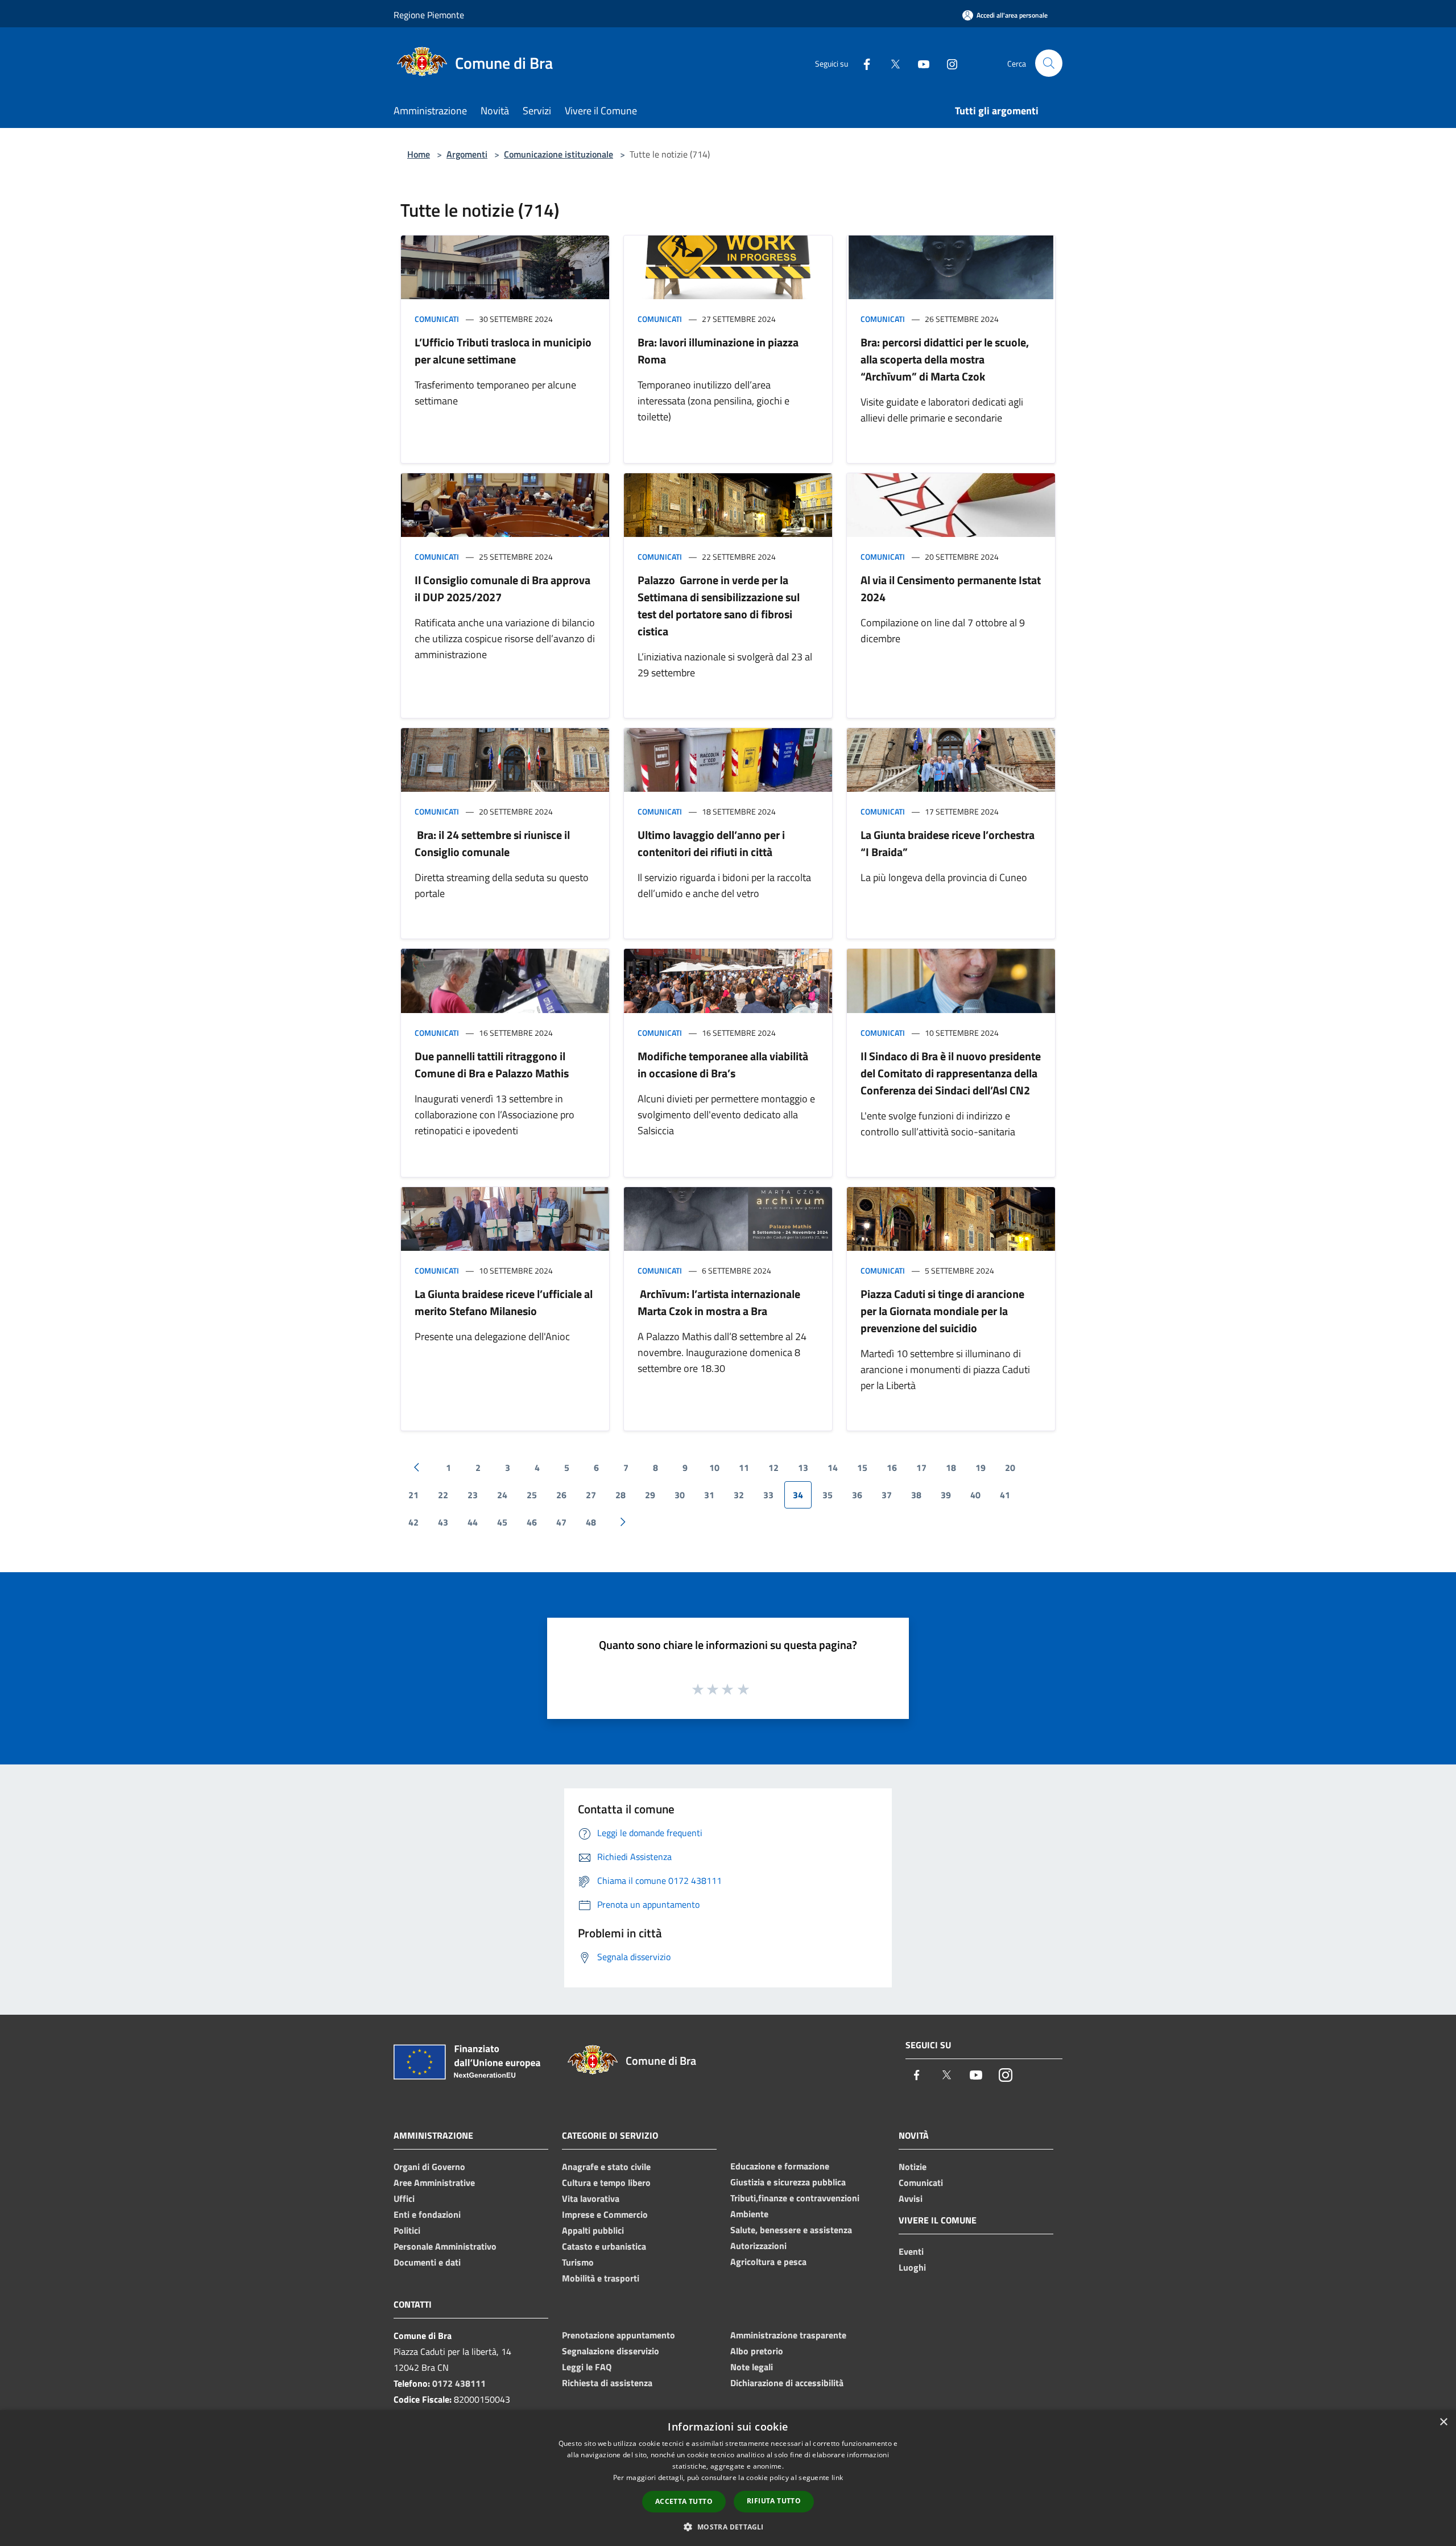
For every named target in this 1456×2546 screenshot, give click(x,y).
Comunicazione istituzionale (559, 154)
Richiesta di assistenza (607, 2383)
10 (714, 1468)
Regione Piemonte (429, 15)
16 (892, 1468)
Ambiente (749, 2214)
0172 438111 (459, 2383)
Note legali (752, 2367)
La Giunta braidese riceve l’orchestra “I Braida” (948, 843)
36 (857, 1495)
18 (951, 1468)
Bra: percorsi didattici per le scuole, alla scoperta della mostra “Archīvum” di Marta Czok (945, 359)
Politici (407, 2230)
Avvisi (911, 2198)
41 (1005, 1495)
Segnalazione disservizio (611, 2351)
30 (680, 1495)
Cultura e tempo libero (606, 2183)
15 (862, 1468)
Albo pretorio (757, 2351)
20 (1010, 1468)
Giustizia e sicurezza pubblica (788, 2182)
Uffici (404, 2198)
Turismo (578, 2262)
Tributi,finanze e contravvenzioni (795, 2198)
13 (803, 1468)
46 (532, 1522)
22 (443, 1495)
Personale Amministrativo (445, 2246)
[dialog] (728, 2478)
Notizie (913, 2167)
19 (981, 1468)
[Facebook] (862, 63)
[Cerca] (1049, 63)
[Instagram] (948, 63)
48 (591, 1522)
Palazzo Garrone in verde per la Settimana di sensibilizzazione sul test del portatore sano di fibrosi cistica (719, 605)
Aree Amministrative (434, 2183)
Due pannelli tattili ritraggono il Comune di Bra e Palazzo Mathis (492, 1065)
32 (739, 1495)
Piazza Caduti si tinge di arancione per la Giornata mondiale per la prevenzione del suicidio (942, 1311)
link (837, 2477)
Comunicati (437, 319)
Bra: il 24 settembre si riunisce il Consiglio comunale (492, 843)
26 (561, 1495)
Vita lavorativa (591, 2198)
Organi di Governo (429, 2167)
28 (621, 1495)
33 (768, 1495)
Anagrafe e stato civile (606, 2167)
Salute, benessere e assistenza (791, 2230)
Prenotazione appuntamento (619, 2335)
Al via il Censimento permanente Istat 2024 (951, 588)
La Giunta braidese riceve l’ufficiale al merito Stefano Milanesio (504, 1302)
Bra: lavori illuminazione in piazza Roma (718, 351)
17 (921, 1468)
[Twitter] (891, 63)
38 (916, 1495)
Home (419, 154)
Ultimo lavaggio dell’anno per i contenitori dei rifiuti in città (711, 843)
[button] (728, 2527)
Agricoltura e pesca (768, 2262)
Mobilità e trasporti (601, 2278)
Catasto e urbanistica (604, 2246)
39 (946, 1495)
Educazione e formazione (780, 2166)
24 (502, 1495)
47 (561, 1522)
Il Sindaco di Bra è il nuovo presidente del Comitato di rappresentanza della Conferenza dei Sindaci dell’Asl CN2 (951, 1073)
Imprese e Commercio (605, 2214)
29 (650, 1495)
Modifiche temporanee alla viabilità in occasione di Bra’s (723, 1065)
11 (744, 1468)
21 (413, 1495)
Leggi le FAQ (587, 2367)
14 (833, 1468)
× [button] (1443, 2422)
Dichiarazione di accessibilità (787, 2383)
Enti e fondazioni (427, 2214)
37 (887, 1495)
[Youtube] (919, 63)
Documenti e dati (427, 2262)
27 (591, 1495)
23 (473, 1495)
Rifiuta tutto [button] (774, 2501)
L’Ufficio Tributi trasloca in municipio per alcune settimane (503, 351)
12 (773, 1468)
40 (975, 1495)
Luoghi (912, 2267)
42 (413, 1522)
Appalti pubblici (593, 2230)
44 (473, 1522)
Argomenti (467, 154)
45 (502, 1522)
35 (828, 1495)
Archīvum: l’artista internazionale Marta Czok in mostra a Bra (719, 1302)
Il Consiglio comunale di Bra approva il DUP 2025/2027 (502, 588)
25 (532, 1495)
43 (443, 1522)
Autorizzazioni (758, 2246)
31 (709, 1495)
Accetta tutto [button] (684, 2501)
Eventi (911, 2251)
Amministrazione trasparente (788, 2335)
